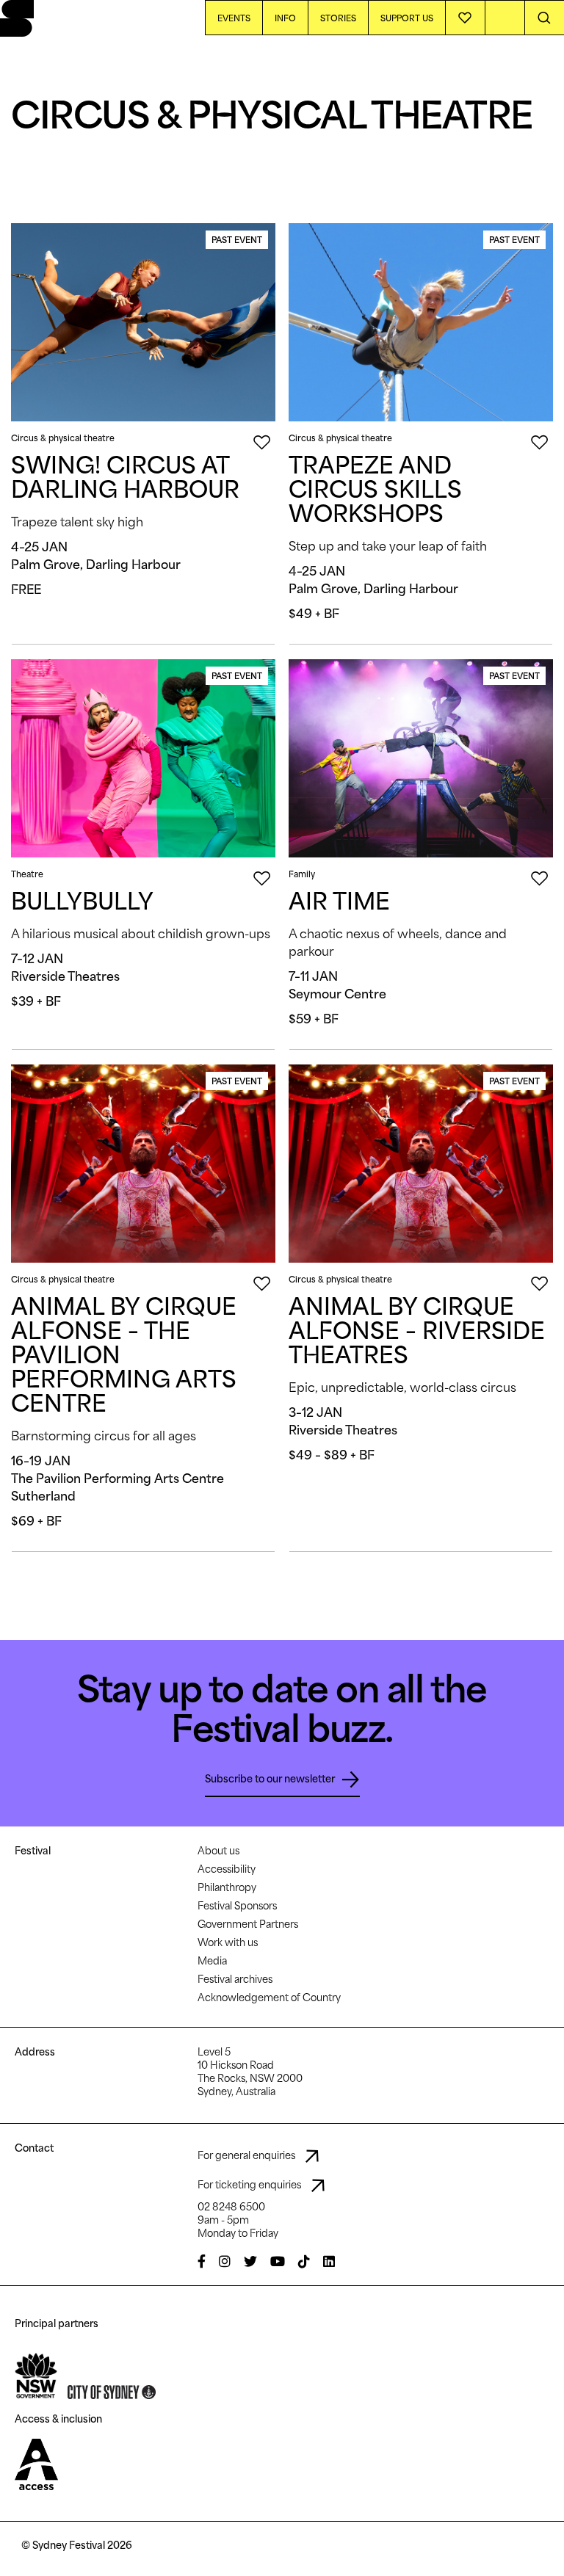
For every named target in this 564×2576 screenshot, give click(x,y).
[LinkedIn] (329, 2261)
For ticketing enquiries (250, 2185)
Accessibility (227, 1869)
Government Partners (248, 1924)
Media (212, 1961)
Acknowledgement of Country (269, 1998)
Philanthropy (227, 1887)
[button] (544, 18)
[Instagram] (225, 2261)
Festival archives (235, 1979)
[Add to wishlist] (465, 18)
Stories (338, 18)
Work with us (228, 1942)
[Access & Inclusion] (36, 2464)
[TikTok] (304, 2261)
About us (218, 1851)
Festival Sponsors (237, 1906)
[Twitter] (250, 2261)
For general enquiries (247, 2155)
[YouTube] (278, 2261)
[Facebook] (202, 2261)
